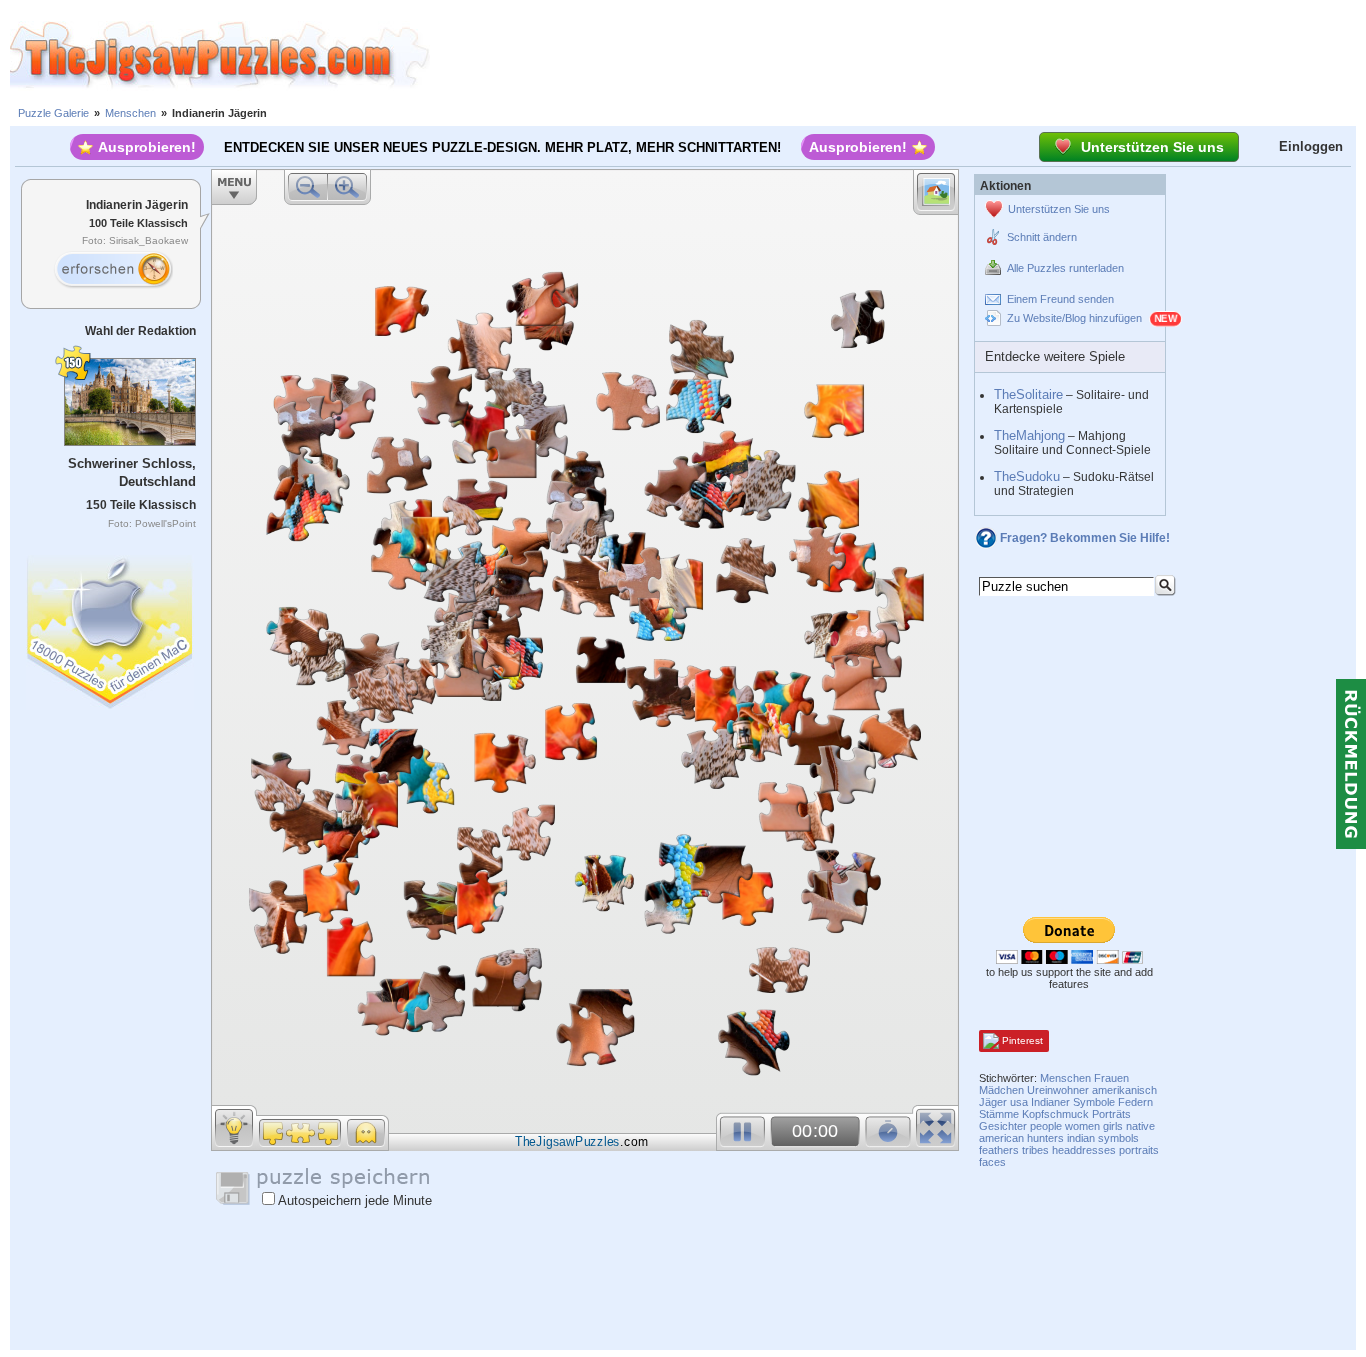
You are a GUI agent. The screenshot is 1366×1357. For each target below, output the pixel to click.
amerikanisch (1124, 1090)
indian (1081, 1138)
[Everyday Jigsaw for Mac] (111, 627)
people (1046, 1126)
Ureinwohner (1058, 1090)
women (1082, 1126)
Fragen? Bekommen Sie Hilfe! (1085, 538)
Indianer (1050, 1102)
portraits (1139, 1150)
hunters (1045, 1138)
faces (992, 1162)
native (1140, 1126)
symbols (1118, 1138)
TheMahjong (1029, 435)
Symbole (1094, 1102)
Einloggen (1311, 146)
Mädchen (1001, 1090)
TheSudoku (1027, 476)
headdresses (1084, 1150)
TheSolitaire (1028, 394)
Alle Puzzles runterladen (1065, 268)
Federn (1135, 1102)
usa (1019, 1102)
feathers (999, 1150)
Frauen (1111, 1078)
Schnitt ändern (1042, 237)
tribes (1035, 1150)
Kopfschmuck (1055, 1114)
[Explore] (113, 270)
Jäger (993, 1102)
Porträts (1111, 1114)
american (1001, 1138)
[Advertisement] (898, 55)
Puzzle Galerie (53, 113)
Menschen (130, 113)
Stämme (999, 1114)
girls (1113, 1126)
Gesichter (1003, 1126)
